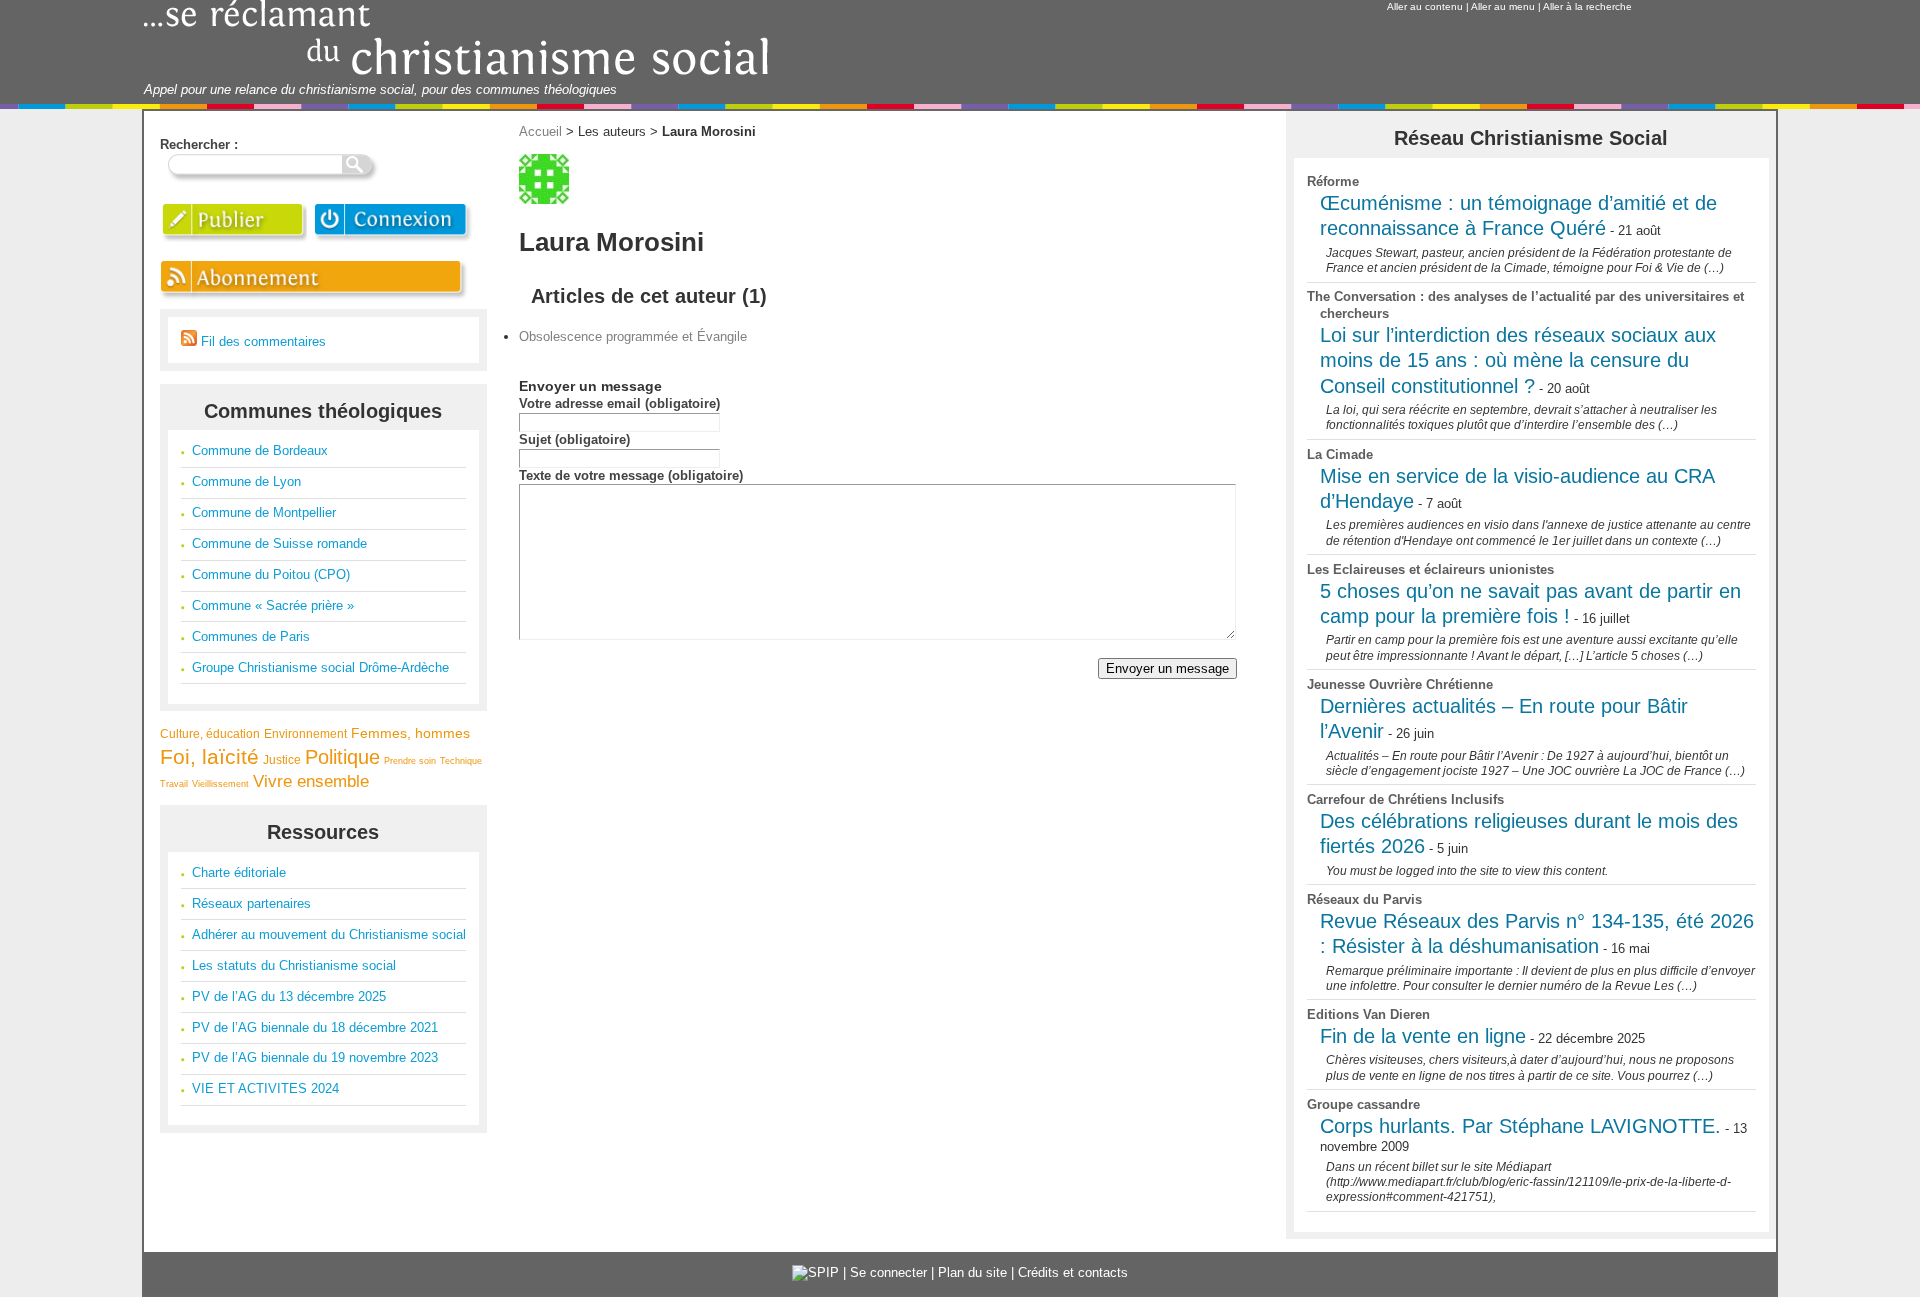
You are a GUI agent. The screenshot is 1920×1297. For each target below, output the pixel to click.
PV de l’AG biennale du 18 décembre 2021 (315, 1027)
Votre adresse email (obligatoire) (619, 403)
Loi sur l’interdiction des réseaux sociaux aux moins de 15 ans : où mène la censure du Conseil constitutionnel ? (1518, 360)
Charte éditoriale (239, 872)
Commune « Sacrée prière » (273, 605)
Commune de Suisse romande (279, 543)
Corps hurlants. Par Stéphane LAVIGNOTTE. (1520, 1126)
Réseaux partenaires (251, 903)
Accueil (540, 131)
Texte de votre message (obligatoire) (631, 475)
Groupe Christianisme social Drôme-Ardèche (320, 667)
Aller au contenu (1425, 6)
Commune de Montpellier (264, 512)
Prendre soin (410, 761)
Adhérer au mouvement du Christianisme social (329, 934)
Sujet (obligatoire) (574, 439)
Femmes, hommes (410, 733)
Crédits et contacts (1073, 1272)
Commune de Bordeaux (260, 450)
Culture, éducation (210, 733)
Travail (174, 784)
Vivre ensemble (311, 781)
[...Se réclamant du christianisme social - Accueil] (456, 72)
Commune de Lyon (246, 481)
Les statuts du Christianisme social (294, 965)
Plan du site (972, 1272)
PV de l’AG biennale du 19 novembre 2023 (315, 1057)
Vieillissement (220, 784)
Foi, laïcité (209, 756)
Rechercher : (199, 144)
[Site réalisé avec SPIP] (815, 1272)
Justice (282, 759)
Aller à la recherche (1587, 6)
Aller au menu (1503, 6)
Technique (461, 761)
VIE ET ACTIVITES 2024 (265, 1088)
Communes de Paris (251, 636)
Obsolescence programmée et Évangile (633, 336)
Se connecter (888, 1272)
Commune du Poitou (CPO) (271, 574)
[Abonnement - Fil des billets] (315, 299)
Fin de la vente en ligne (1423, 1036)
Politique (342, 757)
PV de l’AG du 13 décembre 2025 (289, 996)
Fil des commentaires (261, 341)
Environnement (305, 733)
